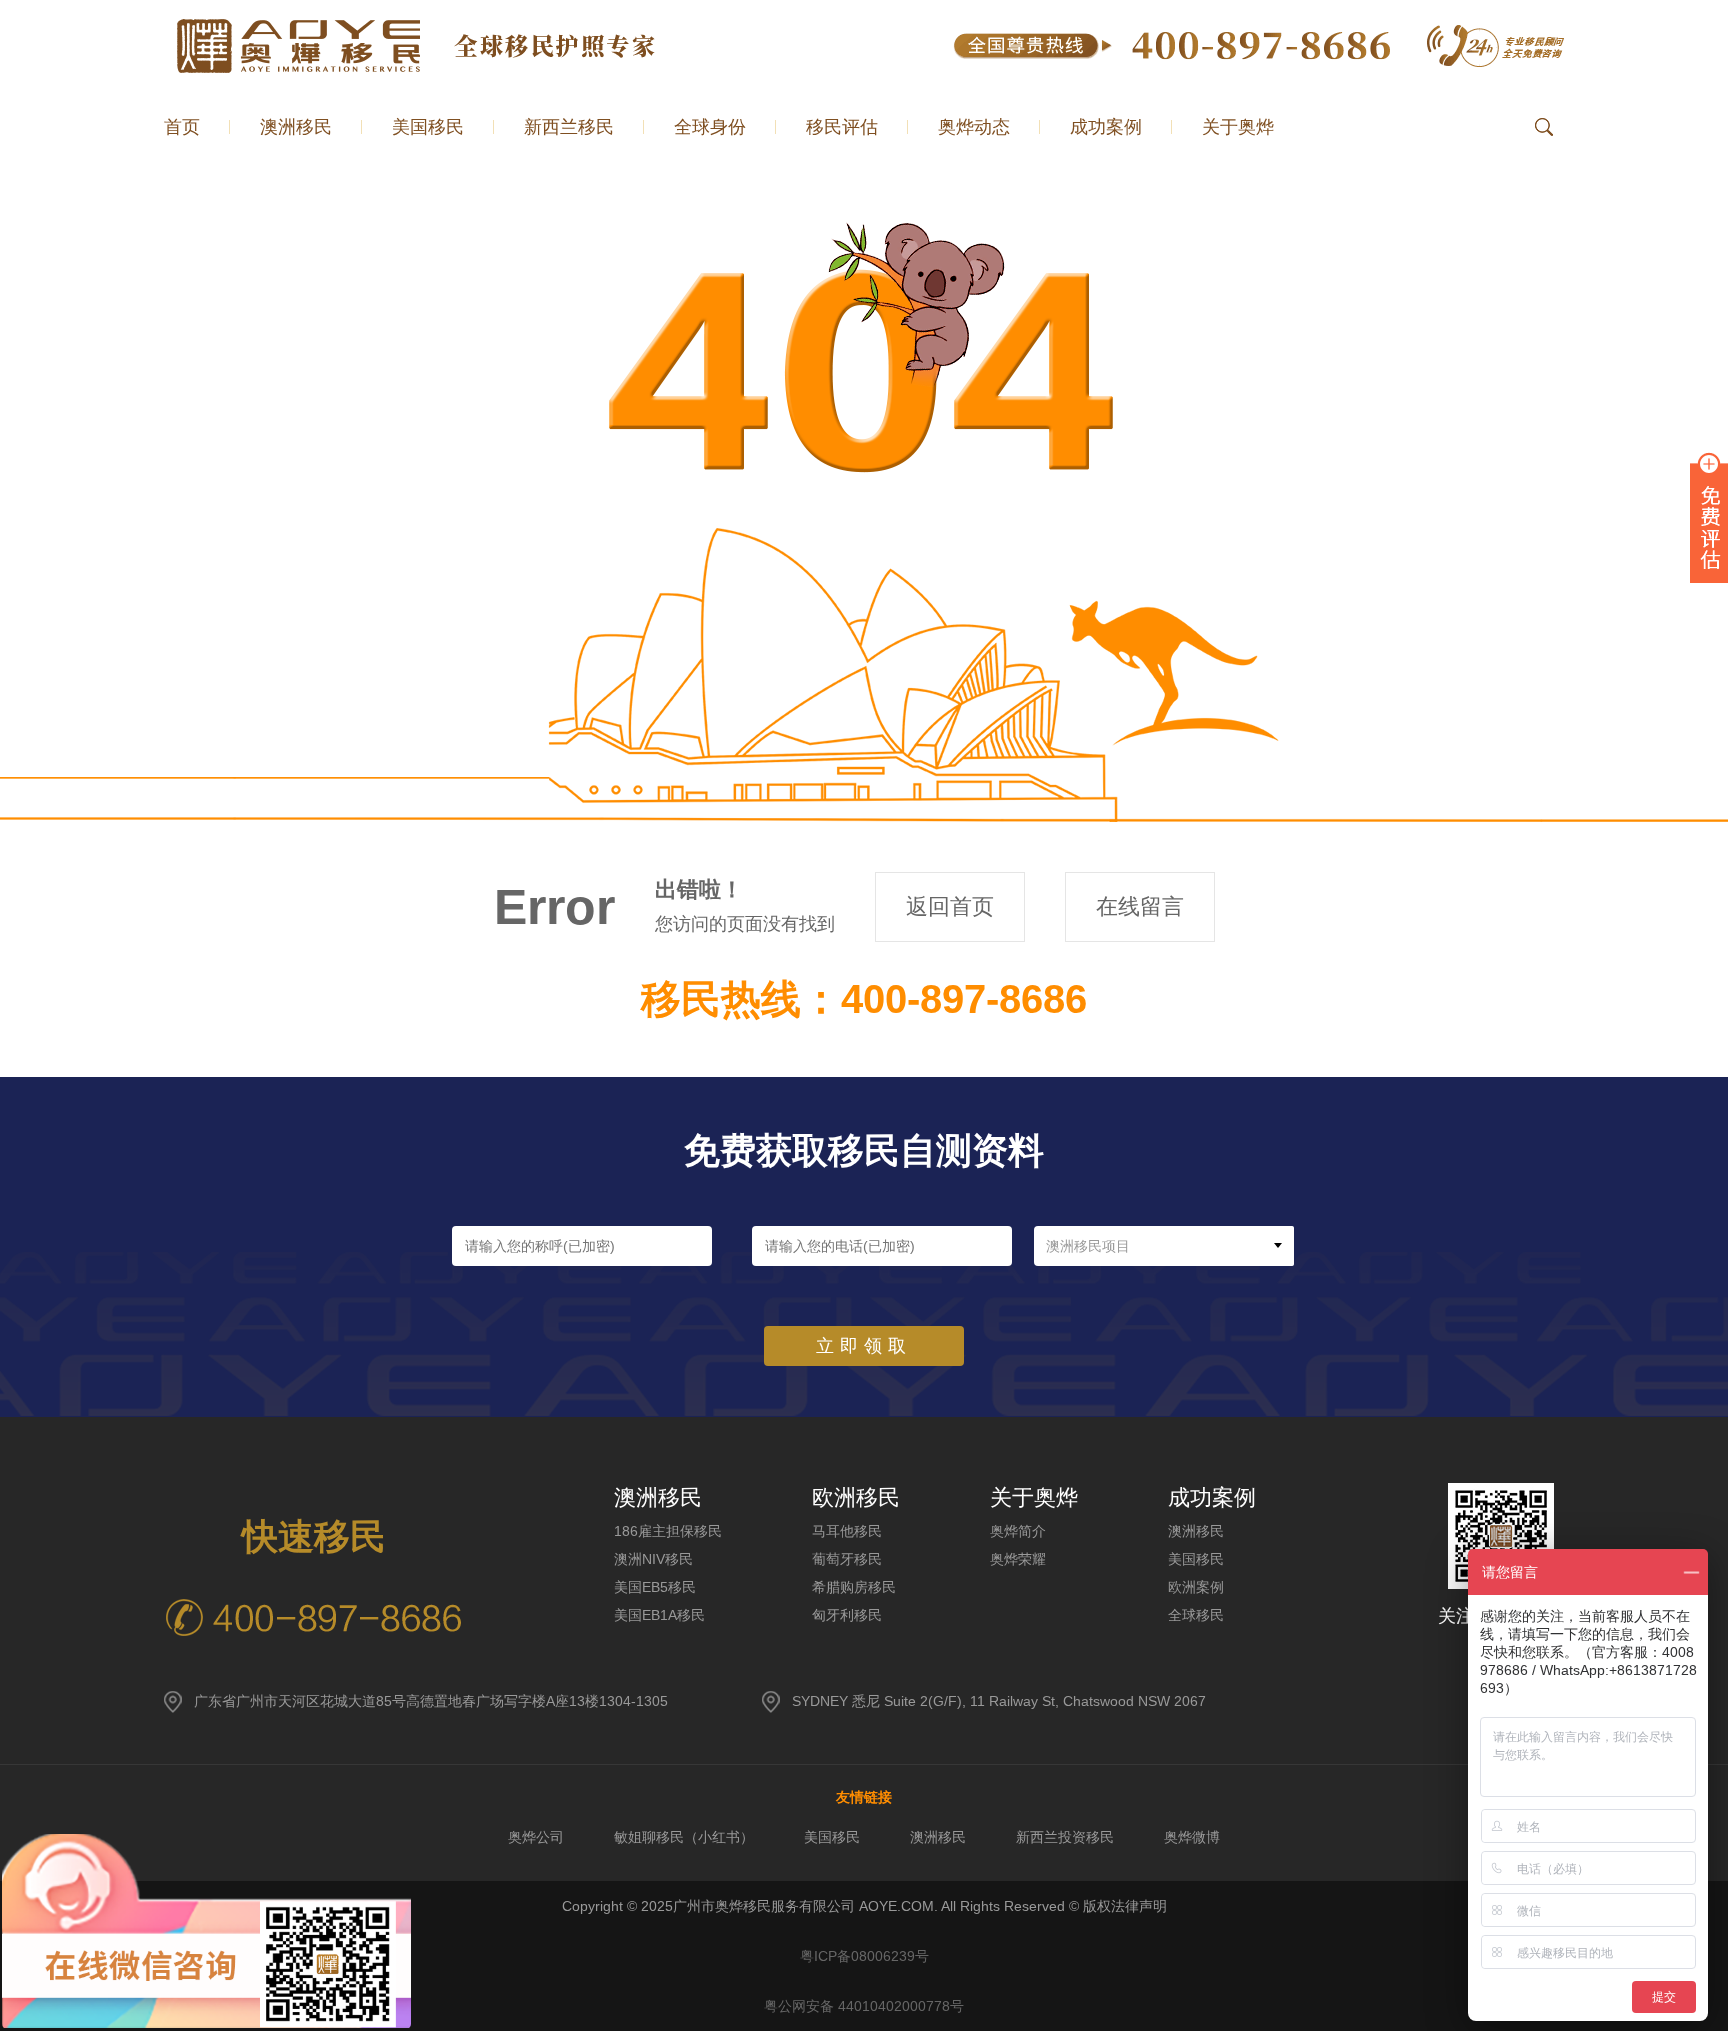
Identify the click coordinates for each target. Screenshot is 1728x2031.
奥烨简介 (1018, 1531)
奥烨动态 (974, 127)
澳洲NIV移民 (653, 1559)
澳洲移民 (1196, 1531)
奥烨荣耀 (1018, 1559)
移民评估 (842, 127)
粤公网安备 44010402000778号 (864, 2006)
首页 (182, 127)
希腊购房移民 (854, 1587)
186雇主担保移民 (668, 1531)
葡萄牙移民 (847, 1559)
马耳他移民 (847, 1531)
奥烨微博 (1192, 1837)
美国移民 (428, 127)
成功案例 (1106, 127)
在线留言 (1140, 906)
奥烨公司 (536, 1837)
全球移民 (1196, 1615)
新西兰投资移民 (1065, 1837)
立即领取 (864, 1346)
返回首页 (950, 906)
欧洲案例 (1196, 1587)
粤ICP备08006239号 (864, 1956)
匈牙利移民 (847, 1615)
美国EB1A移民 (659, 1615)
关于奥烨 (1238, 127)
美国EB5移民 (655, 1587)
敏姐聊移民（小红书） (684, 1837)
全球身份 (710, 127)
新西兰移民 (569, 127)
